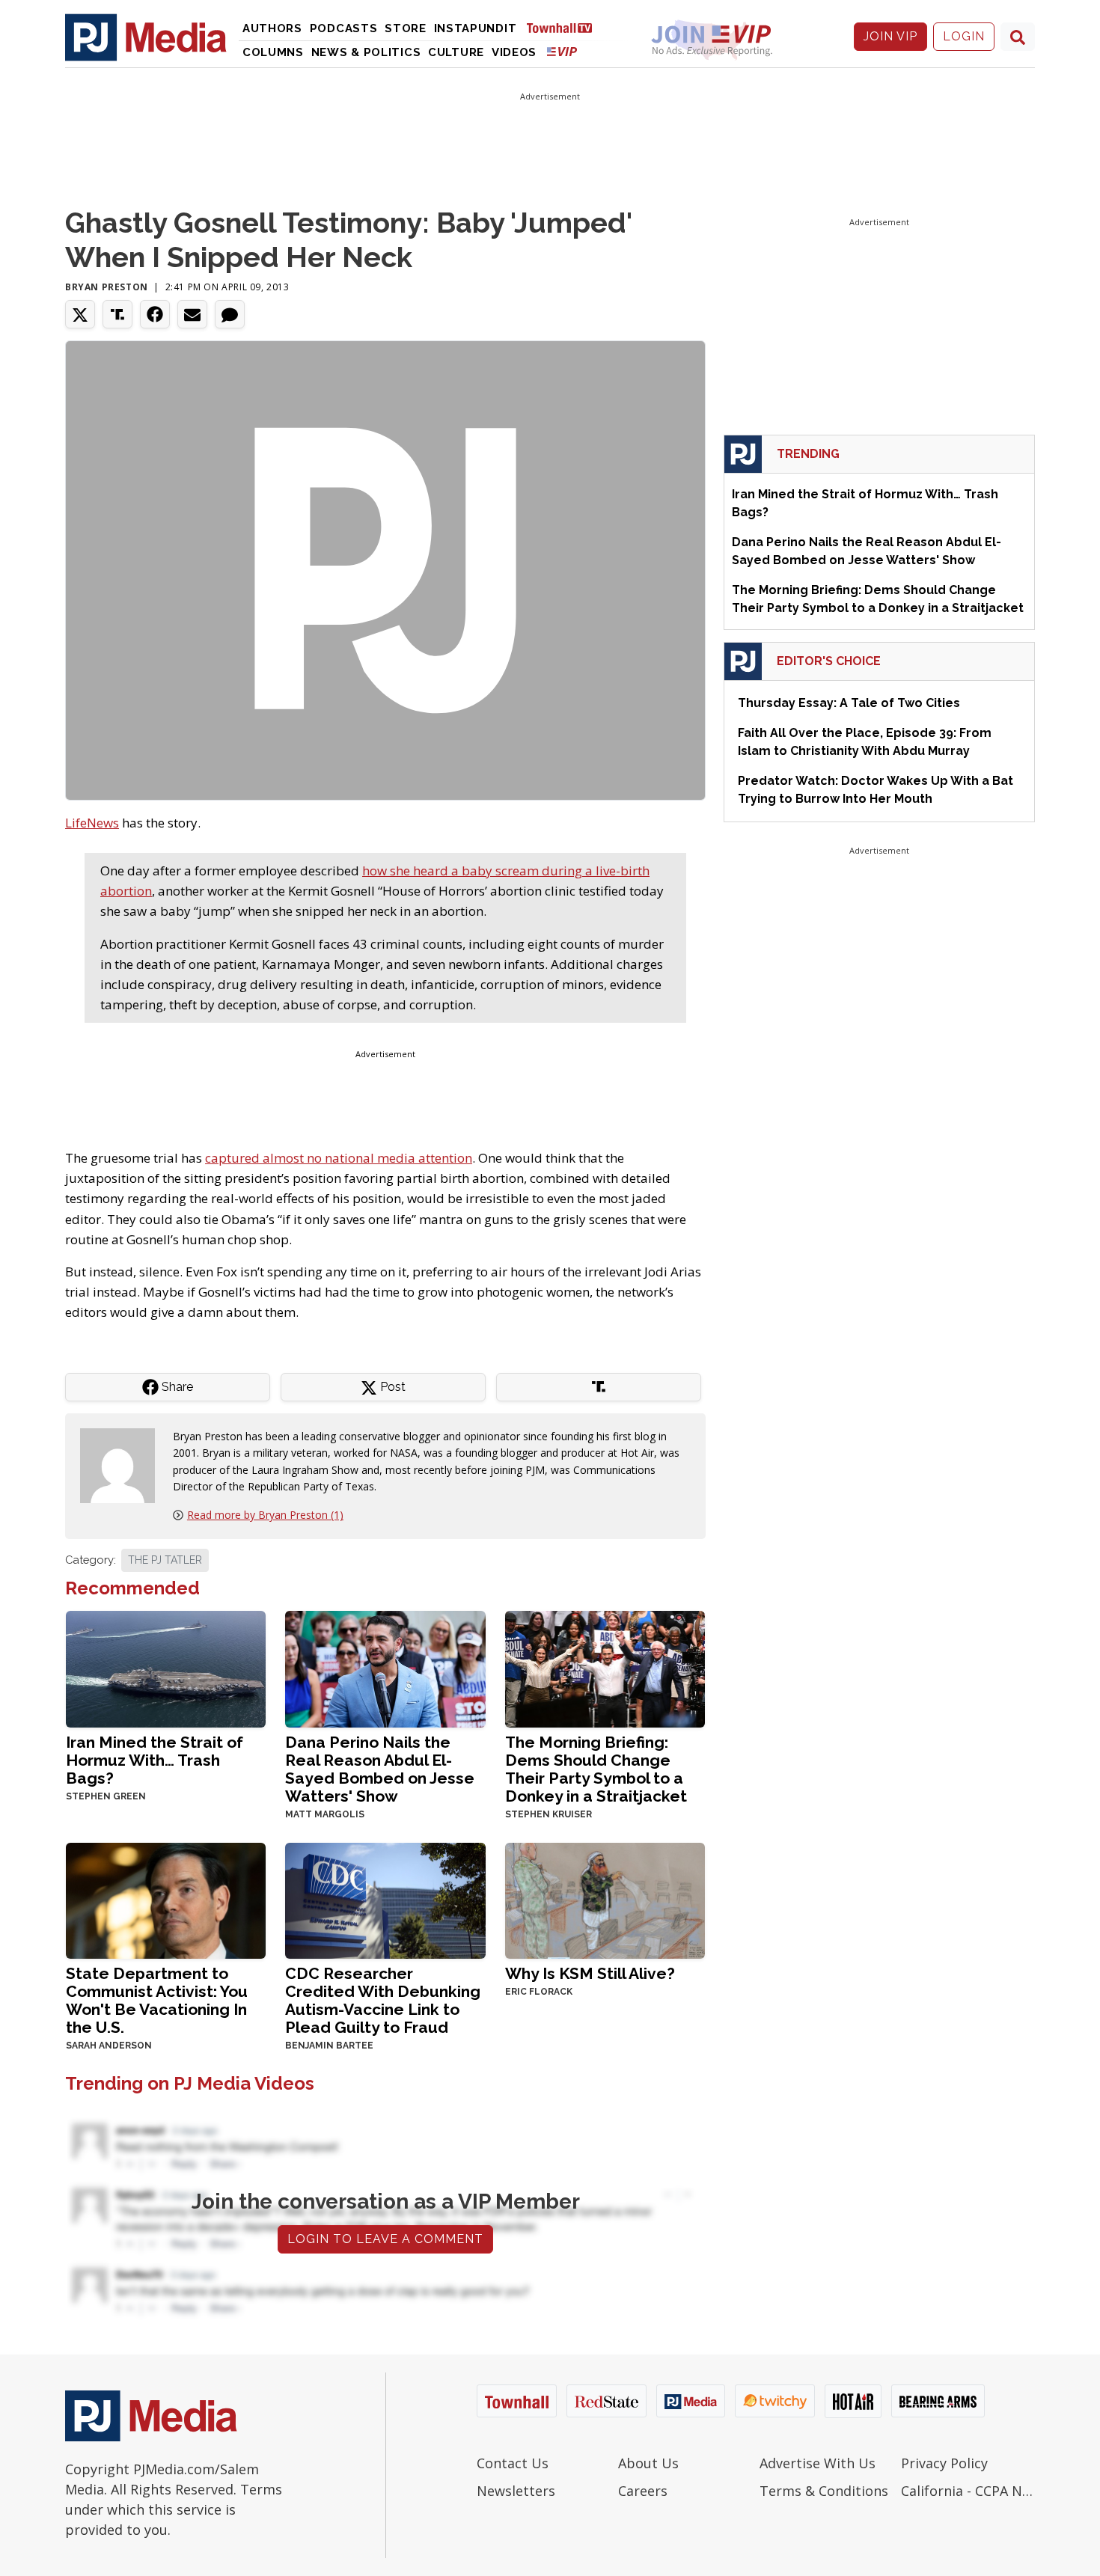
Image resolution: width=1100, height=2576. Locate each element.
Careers (643, 2491)
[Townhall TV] (565, 27)
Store (406, 28)
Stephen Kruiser (549, 1814)
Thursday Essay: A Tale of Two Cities (849, 703)
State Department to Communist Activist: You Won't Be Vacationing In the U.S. (157, 2000)
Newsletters (516, 2491)
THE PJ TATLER (165, 1560)
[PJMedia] (146, 37)
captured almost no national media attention (339, 1158)
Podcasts (344, 28)
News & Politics (366, 52)
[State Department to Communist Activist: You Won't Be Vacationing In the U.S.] (166, 1899)
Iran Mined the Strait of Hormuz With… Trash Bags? (155, 1760)
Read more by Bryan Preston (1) (265, 1515)
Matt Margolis (325, 1814)
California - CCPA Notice (968, 2491)
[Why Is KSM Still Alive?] (605, 1899)
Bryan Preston (107, 287)
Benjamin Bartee (329, 2046)
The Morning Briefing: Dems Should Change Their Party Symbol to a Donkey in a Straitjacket (596, 1769)
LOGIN (964, 36)
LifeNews (92, 823)
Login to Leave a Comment (385, 2239)
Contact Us (513, 2463)
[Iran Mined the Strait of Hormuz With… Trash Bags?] (166, 1667)
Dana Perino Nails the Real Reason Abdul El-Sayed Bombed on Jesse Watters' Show (380, 1769)
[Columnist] (123, 1465)
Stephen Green (106, 1796)
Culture (456, 52)
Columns (273, 52)
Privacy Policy (944, 2463)
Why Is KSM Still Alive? (590, 1973)
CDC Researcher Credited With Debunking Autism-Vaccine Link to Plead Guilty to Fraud (383, 2000)
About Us (648, 2463)
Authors (272, 28)
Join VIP (890, 36)
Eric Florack (539, 1992)
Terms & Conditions (824, 2491)
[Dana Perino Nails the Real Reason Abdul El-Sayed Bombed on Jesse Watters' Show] (385, 1667)
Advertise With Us (818, 2463)
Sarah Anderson (109, 2046)
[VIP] (562, 51)
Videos (514, 52)
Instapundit (476, 28)
